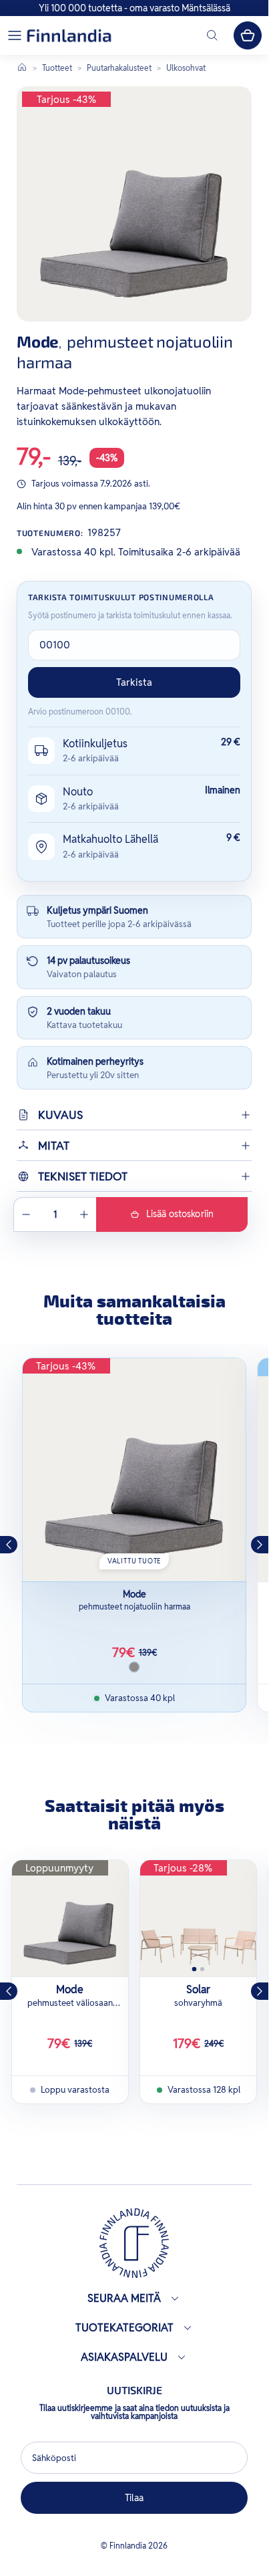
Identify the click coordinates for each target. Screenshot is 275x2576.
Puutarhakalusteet (119, 68)
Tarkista (134, 682)
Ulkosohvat (186, 68)
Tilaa (134, 2498)
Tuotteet (57, 68)
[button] (15, 35)
